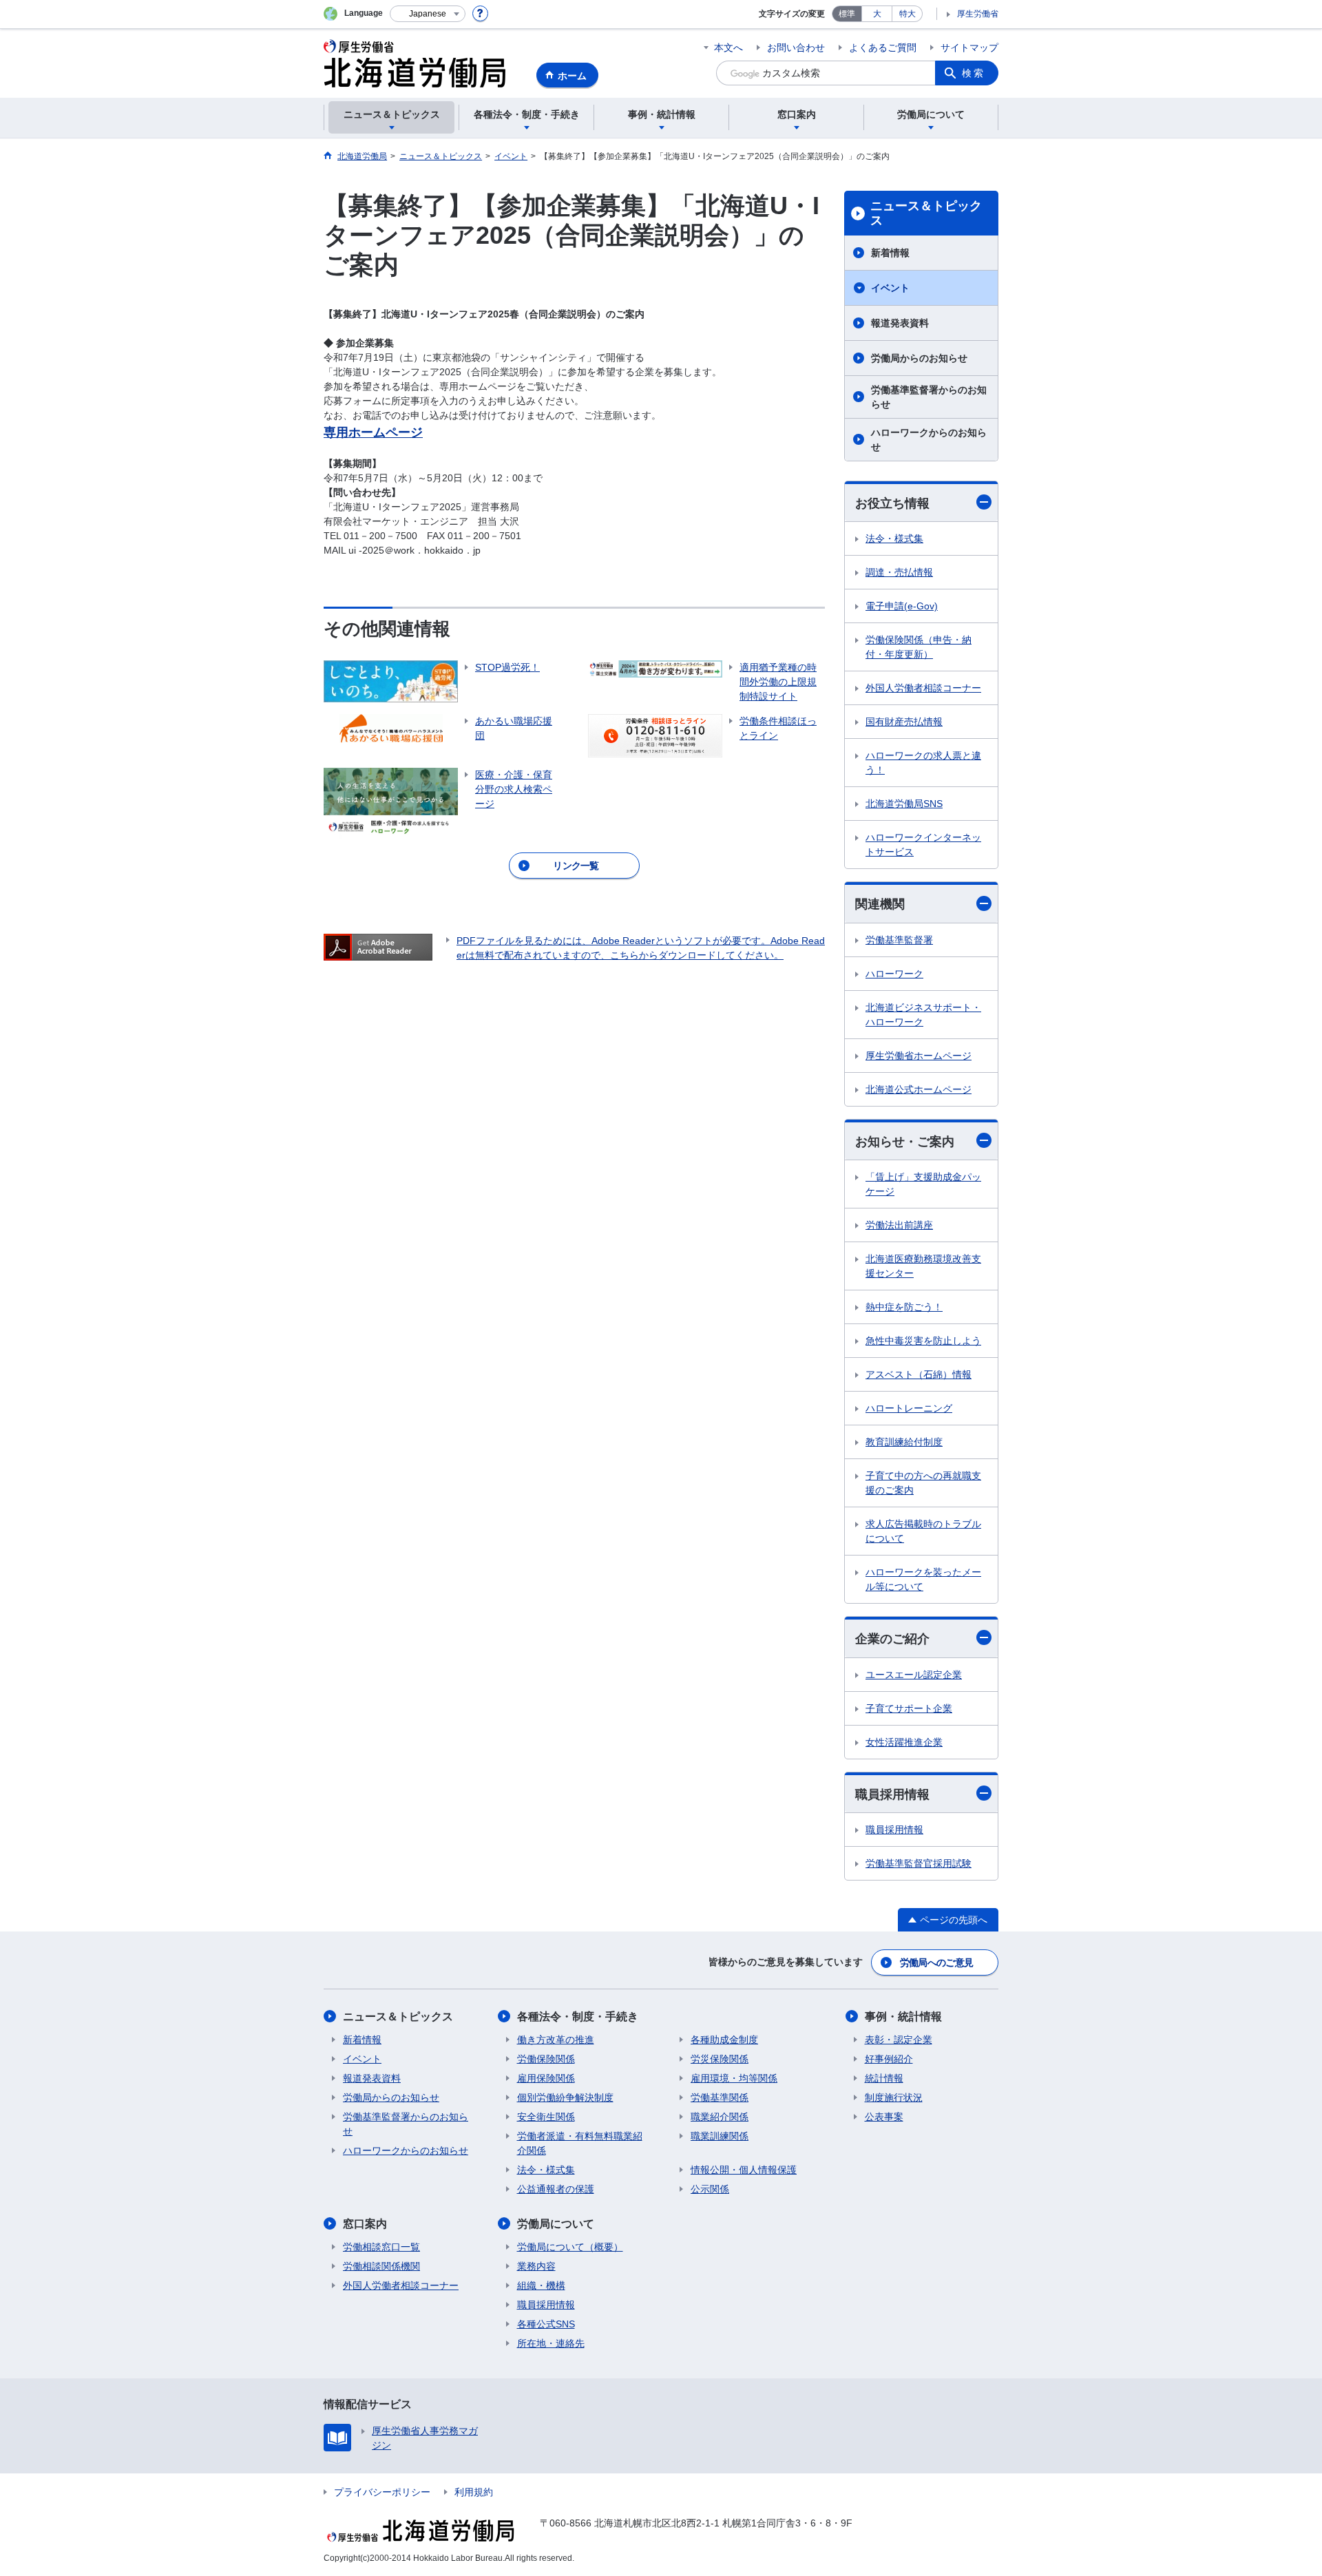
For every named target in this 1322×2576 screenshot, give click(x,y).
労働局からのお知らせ (919, 358)
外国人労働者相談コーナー (923, 688)
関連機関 (880, 904)
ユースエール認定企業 (914, 1675)
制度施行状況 (894, 2097)
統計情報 (884, 2078)
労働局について (556, 2224)
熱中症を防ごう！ (904, 1307)
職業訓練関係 (720, 2136)
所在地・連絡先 (551, 2343)
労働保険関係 (546, 2059)
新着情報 (890, 253)
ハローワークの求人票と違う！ (923, 763)
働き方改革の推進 (556, 2040)
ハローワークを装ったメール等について (923, 1579)
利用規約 (474, 2492)
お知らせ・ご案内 (905, 1142)
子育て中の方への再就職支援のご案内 (923, 1483)
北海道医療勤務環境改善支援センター (923, 1266)
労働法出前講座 (899, 1225)
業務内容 (536, 2266)
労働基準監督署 (899, 940)
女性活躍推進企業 (904, 1742)
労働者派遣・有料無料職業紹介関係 (580, 2143)
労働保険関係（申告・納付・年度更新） (919, 647)
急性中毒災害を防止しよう (923, 1341)
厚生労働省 (978, 14)
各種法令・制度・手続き (578, 2017)
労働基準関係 (720, 2097)
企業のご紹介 (892, 1639)
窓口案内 (365, 2224)
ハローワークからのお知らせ (929, 440)
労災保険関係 (720, 2059)
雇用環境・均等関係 (734, 2078)
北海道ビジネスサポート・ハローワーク (923, 1015)
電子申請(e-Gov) (902, 606)
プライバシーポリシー (382, 2492)
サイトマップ (969, 48)
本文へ (728, 48)
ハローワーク (894, 974)
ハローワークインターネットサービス (923, 845)
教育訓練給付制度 (904, 1442)
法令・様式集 (894, 538)
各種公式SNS (546, 2324)
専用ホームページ (373, 432)
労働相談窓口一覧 (381, 2247)
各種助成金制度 (724, 2040)
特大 (907, 14)
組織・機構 (541, 2285)
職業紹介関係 (720, 2117)
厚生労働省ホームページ (919, 1056)
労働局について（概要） (570, 2247)
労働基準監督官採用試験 (919, 1863)
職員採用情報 (892, 1794)
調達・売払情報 (899, 572)
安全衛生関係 (546, 2117)
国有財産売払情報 (904, 722)
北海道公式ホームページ (919, 1089)
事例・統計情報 (903, 2017)
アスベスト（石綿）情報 (919, 1374)
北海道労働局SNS (904, 804)
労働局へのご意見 (936, 1962)
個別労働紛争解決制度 (565, 2097)
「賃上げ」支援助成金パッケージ (923, 1184)
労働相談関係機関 (381, 2266)
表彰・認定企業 (899, 2040)
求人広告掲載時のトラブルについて (923, 1531)
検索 (974, 73)
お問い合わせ (796, 48)
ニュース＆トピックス (926, 213)
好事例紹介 (889, 2059)
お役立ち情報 (892, 503)
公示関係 (710, 2189)
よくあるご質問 (883, 48)
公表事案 (884, 2117)
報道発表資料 (900, 323)
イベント (890, 288)
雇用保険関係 (546, 2078)
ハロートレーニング (909, 1408)
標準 (847, 14)
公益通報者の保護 (556, 2189)
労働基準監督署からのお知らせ (929, 397)
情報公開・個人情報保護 (744, 2170)
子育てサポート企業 (909, 1708)
